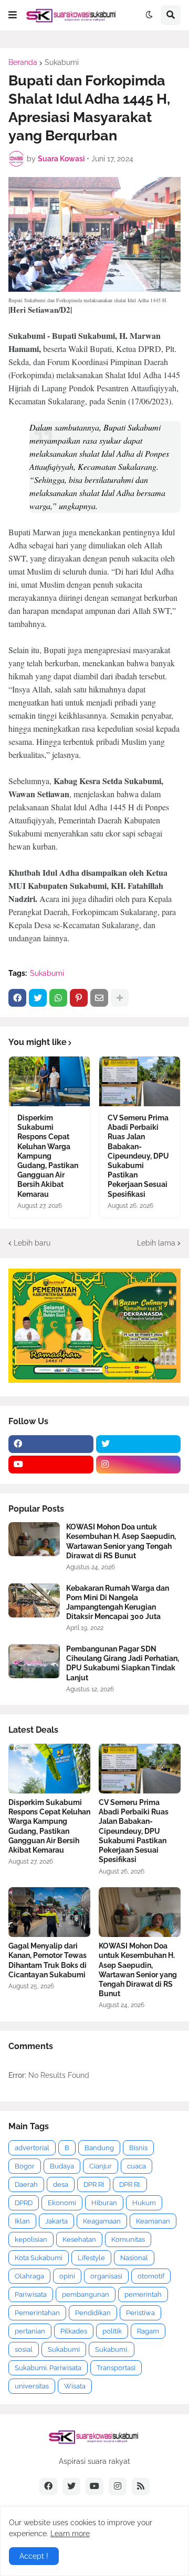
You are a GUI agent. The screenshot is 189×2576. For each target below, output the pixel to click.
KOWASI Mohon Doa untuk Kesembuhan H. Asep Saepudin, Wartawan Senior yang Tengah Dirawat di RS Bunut (121, 1541)
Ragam (148, 2331)
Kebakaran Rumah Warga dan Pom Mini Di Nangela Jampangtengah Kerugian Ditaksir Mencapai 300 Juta (118, 1603)
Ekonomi (62, 2203)
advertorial (32, 2148)
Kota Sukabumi (39, 2258)
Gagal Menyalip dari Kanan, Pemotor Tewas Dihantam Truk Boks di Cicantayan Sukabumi (48, 1960)
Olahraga (29, 2276)
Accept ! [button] (34, 2556)
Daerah (26, 2184)
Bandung (99, 2148)
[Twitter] (38, 998)
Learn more (70, 2534)
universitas (32, 2386)
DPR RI (94, 2184)
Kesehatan (79, 2239)
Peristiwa (140, 2313)
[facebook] (51, 1444)
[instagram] (139, 1465)
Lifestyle (91, 2258)
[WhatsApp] (58, 998)
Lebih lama (156, 1243)
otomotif (151, 2276)
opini (67, 2276)
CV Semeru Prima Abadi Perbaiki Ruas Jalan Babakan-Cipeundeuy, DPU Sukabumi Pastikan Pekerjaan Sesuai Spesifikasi (138, 1156)
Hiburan (104, 2203)
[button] (13, 15)
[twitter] (139, 1444)
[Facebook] (17, 998)
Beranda (23, 62)
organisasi (106, 2276)
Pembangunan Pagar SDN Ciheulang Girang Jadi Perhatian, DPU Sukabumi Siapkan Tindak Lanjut (123, 1663)
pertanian (30, 2331)
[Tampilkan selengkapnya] (120, 998)
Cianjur (101, 2166)
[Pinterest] (79, 998)
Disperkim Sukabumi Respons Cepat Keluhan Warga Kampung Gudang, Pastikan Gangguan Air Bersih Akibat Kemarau (48, 1156)
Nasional (134, 2258)
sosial (24, 2349)
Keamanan (153, 2221)
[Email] (99, 998)
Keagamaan (102, 2221)
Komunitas (128, 2239)
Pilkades (74, 2331)
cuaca (136, 2166)
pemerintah (143, 2294)
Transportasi (116, 2368)
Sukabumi (62, 62)
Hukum (144, 2203)
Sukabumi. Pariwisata (48, 2368)
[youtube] (51, 1465)
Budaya (62, 2166)
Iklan (22, 2221)
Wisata (75, 2386)
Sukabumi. (112, 2349)
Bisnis (138, 2148)
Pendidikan (93, 2313)
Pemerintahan (37, 2313)
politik (112, 2331)
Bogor (25, 2166)
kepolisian (31, 2239)
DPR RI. (130, 2184)
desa (61, 2184)
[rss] (141, 2486)
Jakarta (56, 2221)
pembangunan (86, 2294)
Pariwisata (31, 2294)
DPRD (24, 2203)
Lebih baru (32, 1243)
